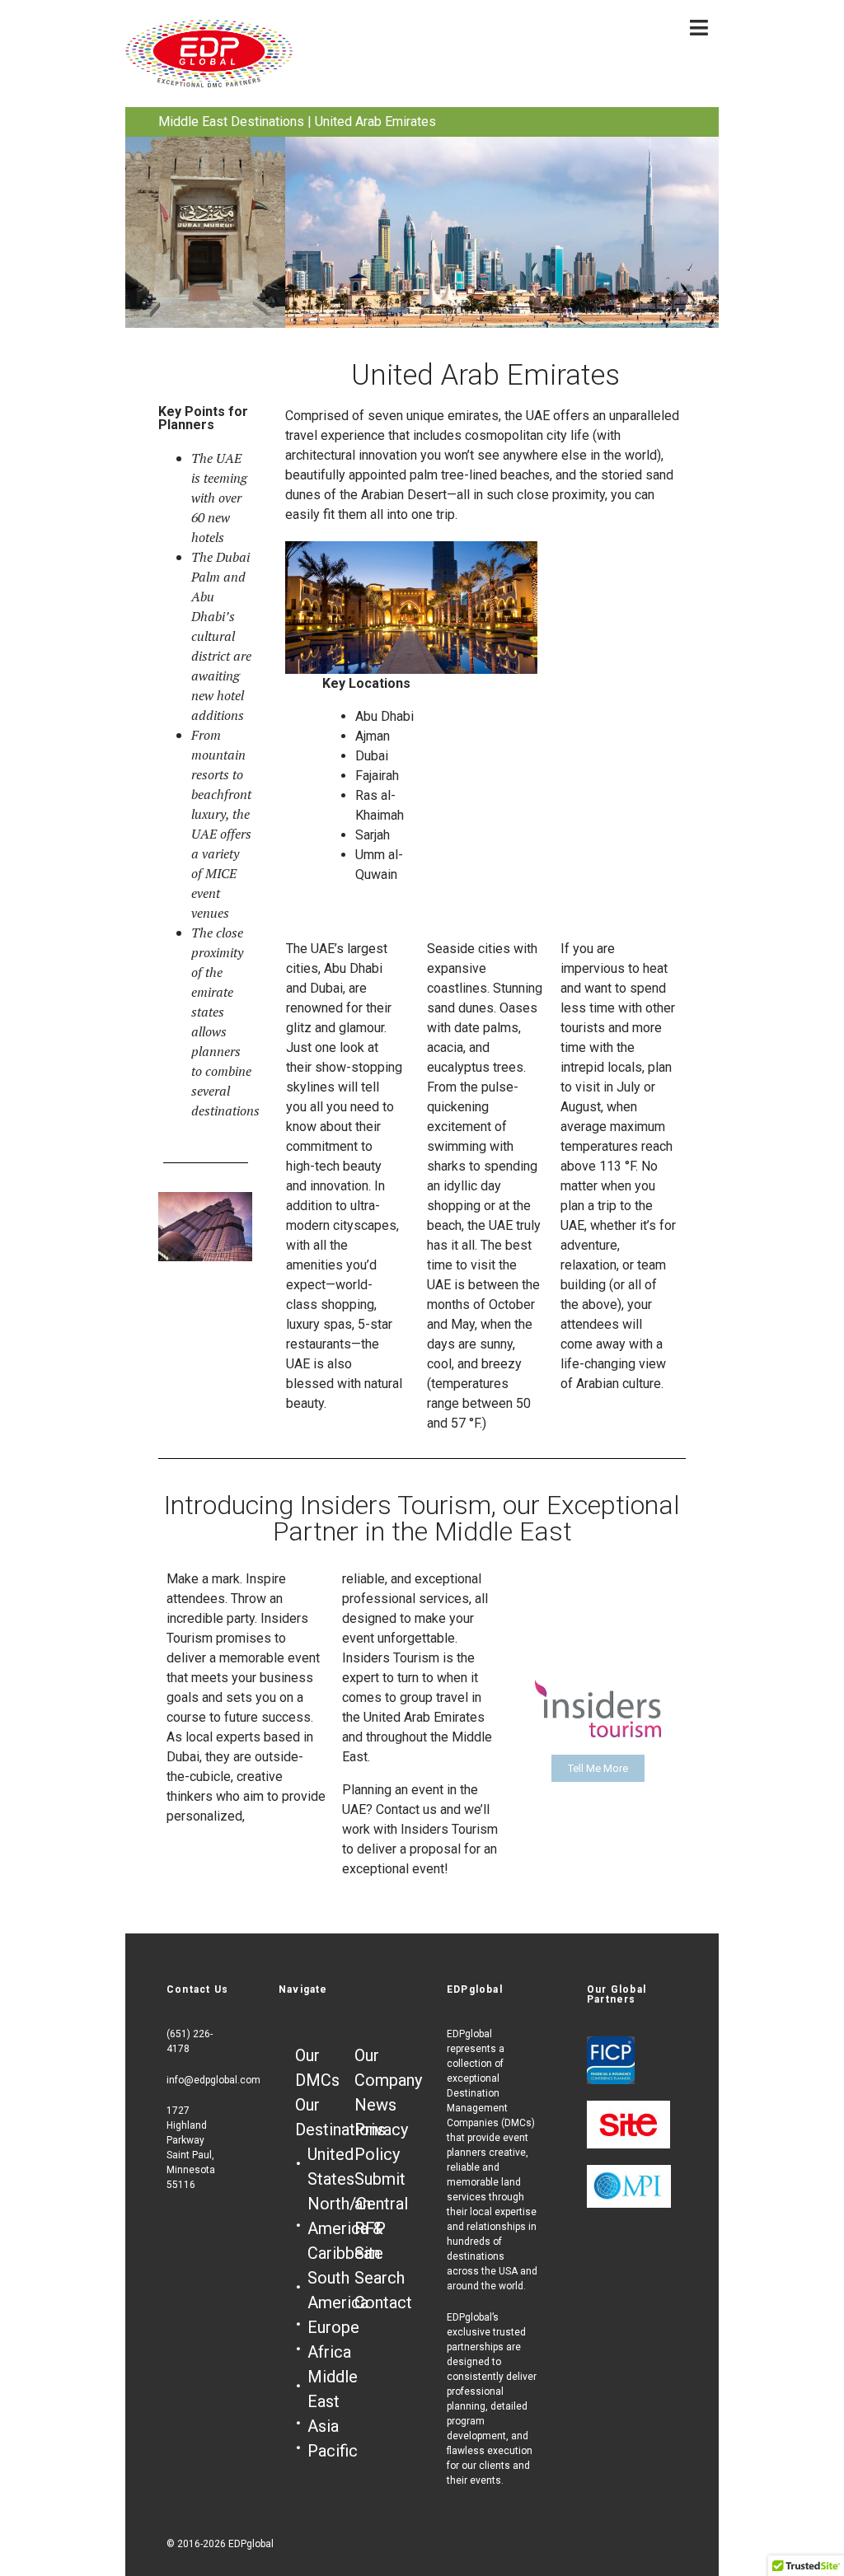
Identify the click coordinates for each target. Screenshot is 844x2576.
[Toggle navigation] (699, 28)
